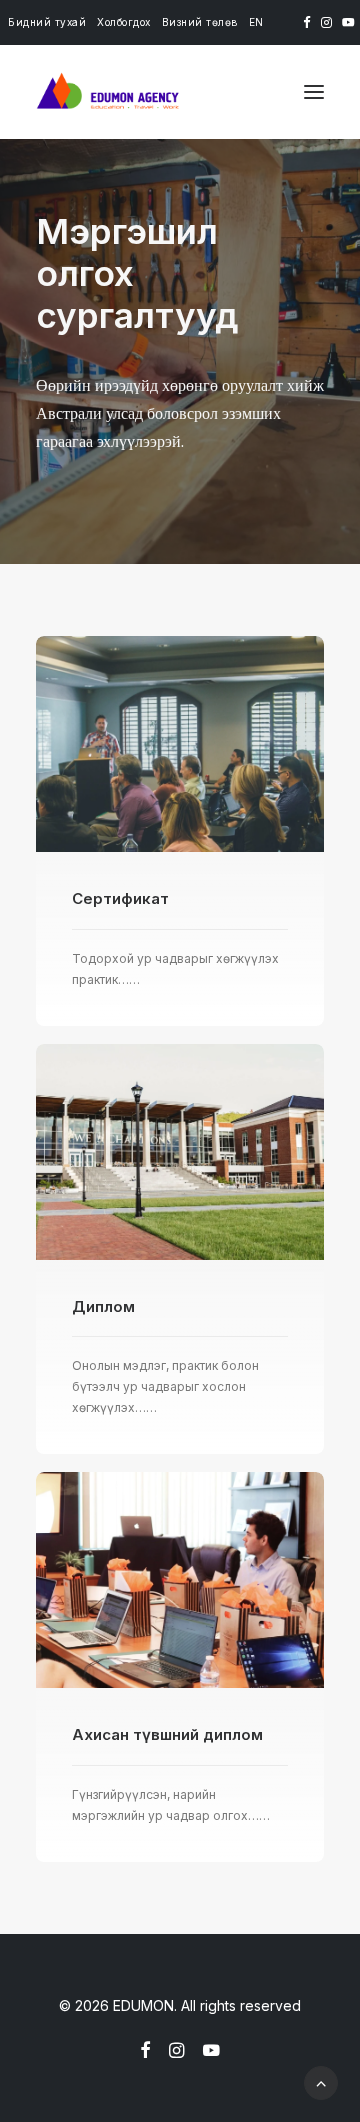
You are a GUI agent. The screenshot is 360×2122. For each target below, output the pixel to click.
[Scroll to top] (321, 2081)
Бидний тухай (47, 22)
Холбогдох (124, 22)
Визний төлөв (200, 22)
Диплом (103, 1306)
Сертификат (120, 898)
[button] (307, 22)
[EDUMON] (108, 92)
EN (256, 22)
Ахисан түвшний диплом (167, 1734)
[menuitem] (47, 22)
